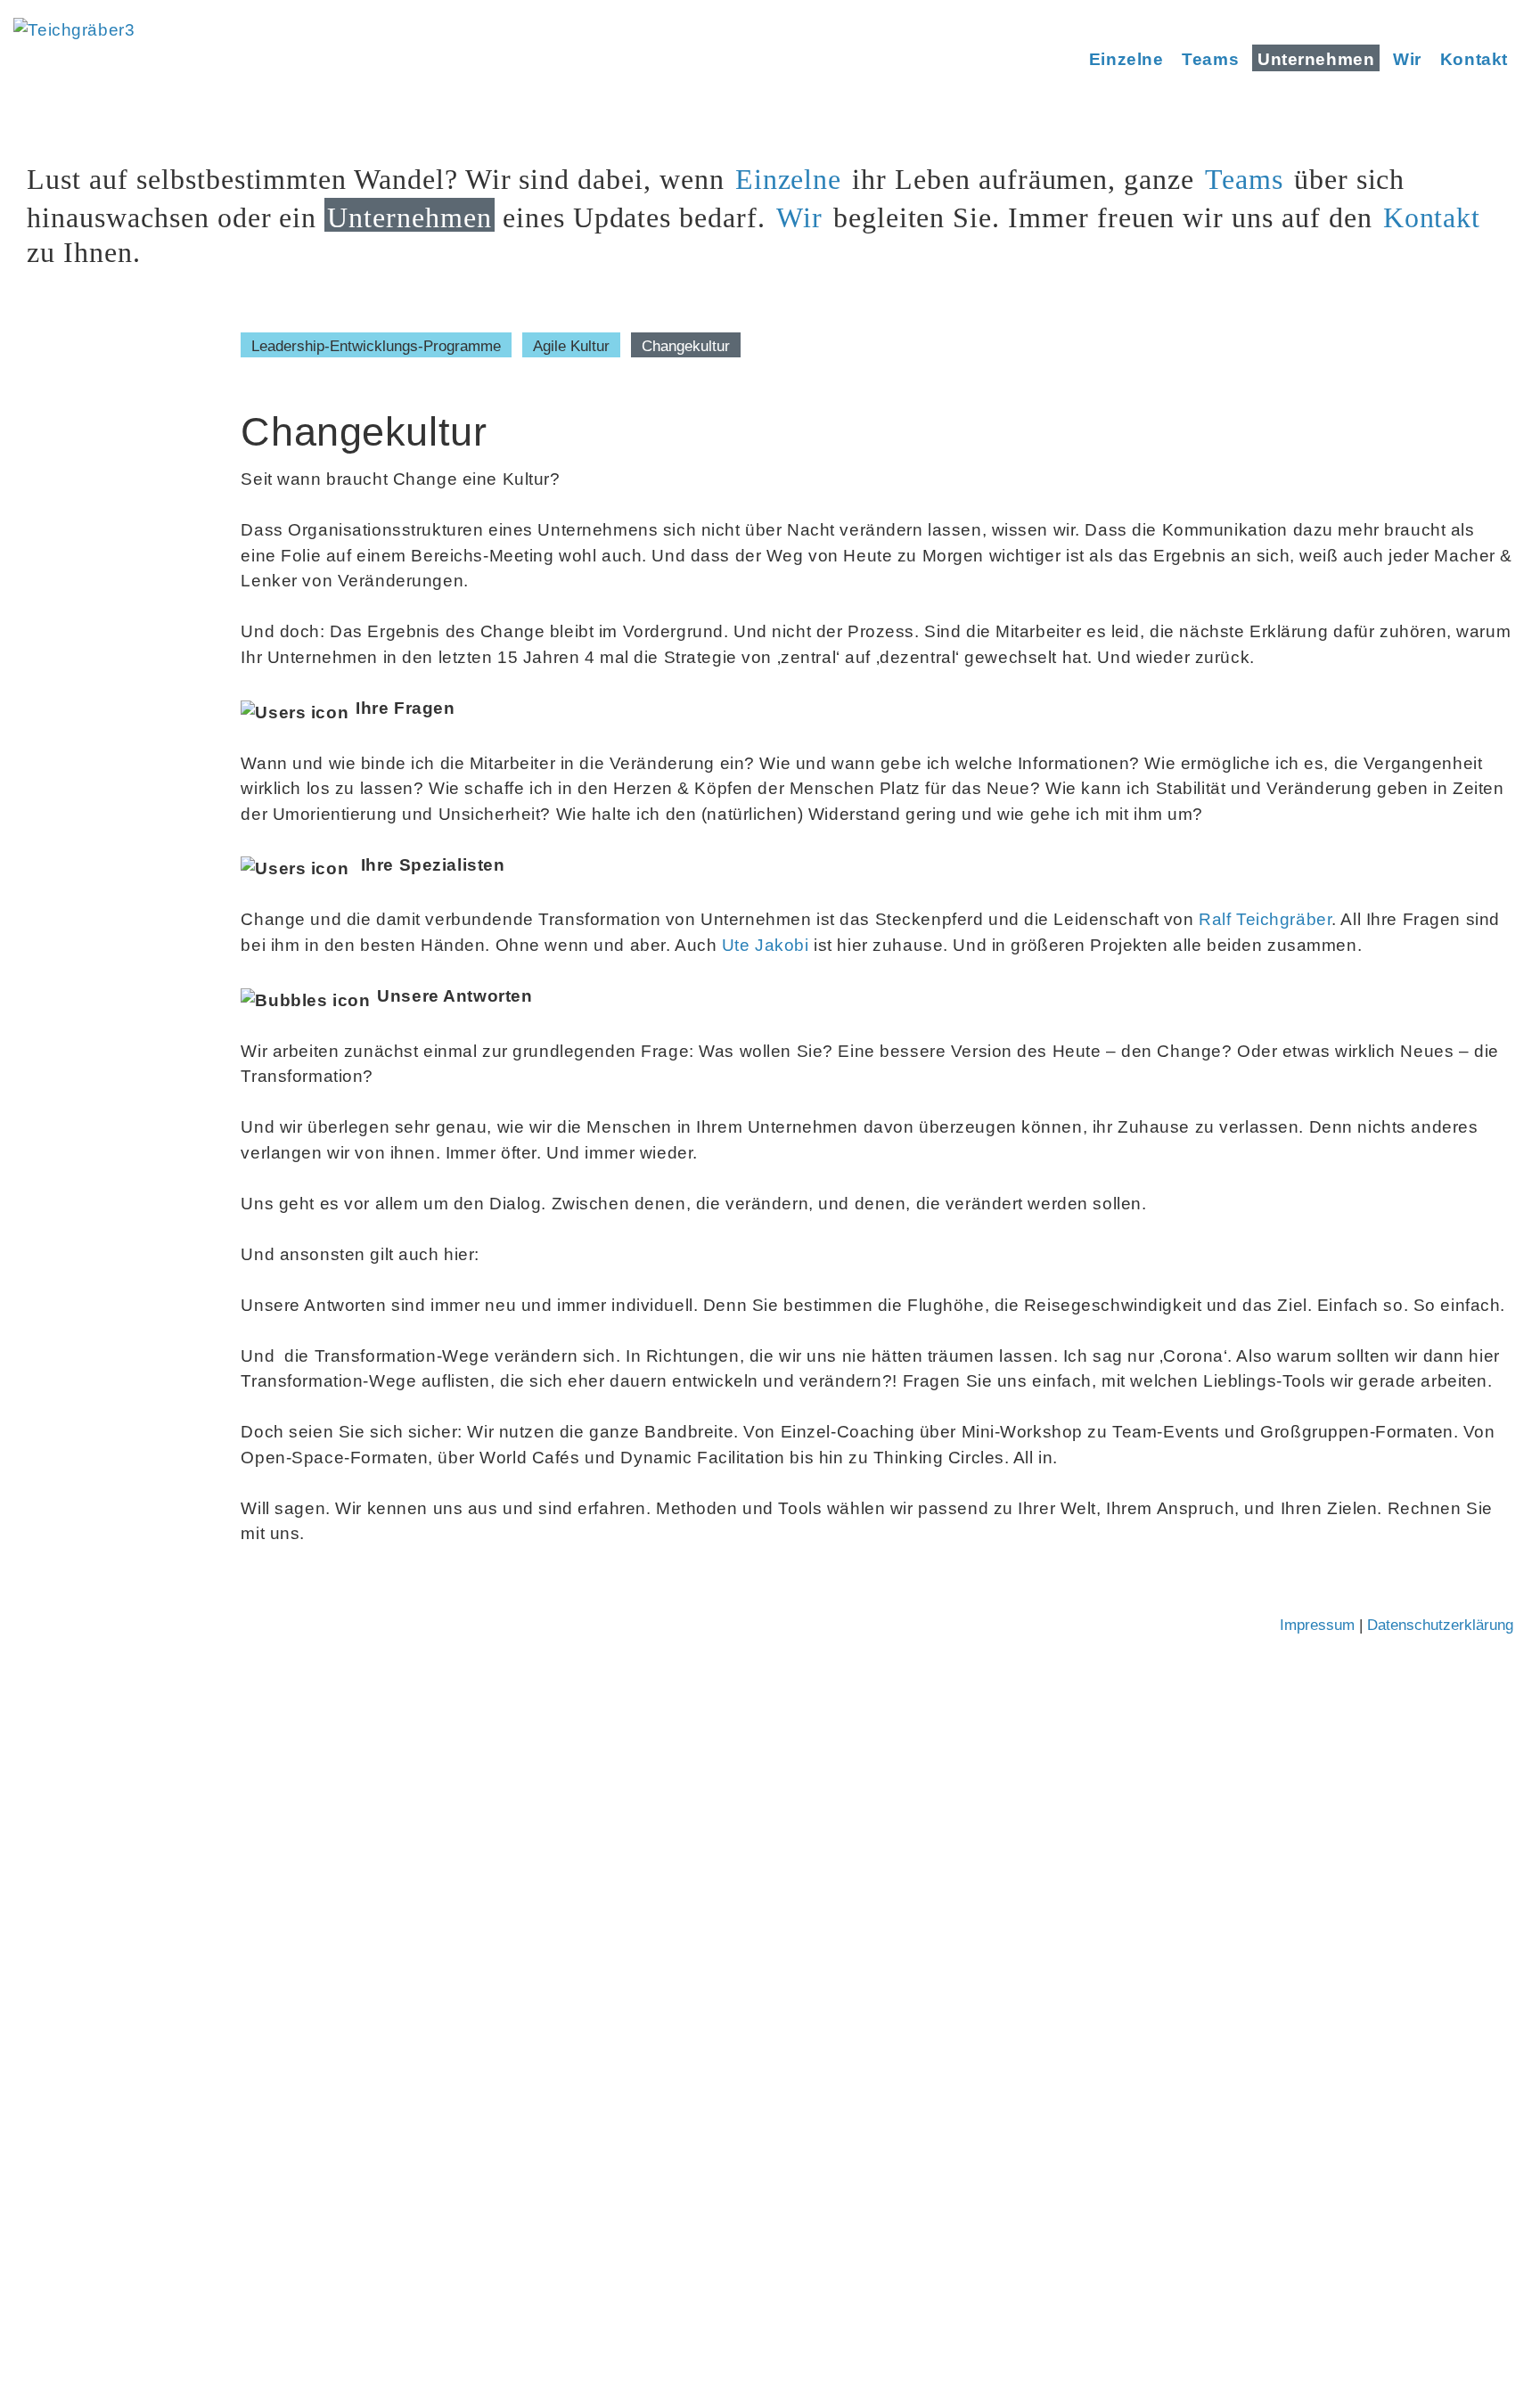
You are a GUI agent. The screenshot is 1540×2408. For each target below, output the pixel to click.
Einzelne (1126, 59)
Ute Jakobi (766, 945)
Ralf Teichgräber (1265, 919)
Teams (1210, 59)
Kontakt (1474, 59)
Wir (1407, 59)
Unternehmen (1316, 59)
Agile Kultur (571, 346)
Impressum (1317, 1625)
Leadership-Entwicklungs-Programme (376, 346)
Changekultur (686, 346)
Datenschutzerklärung (1440, 1625)
